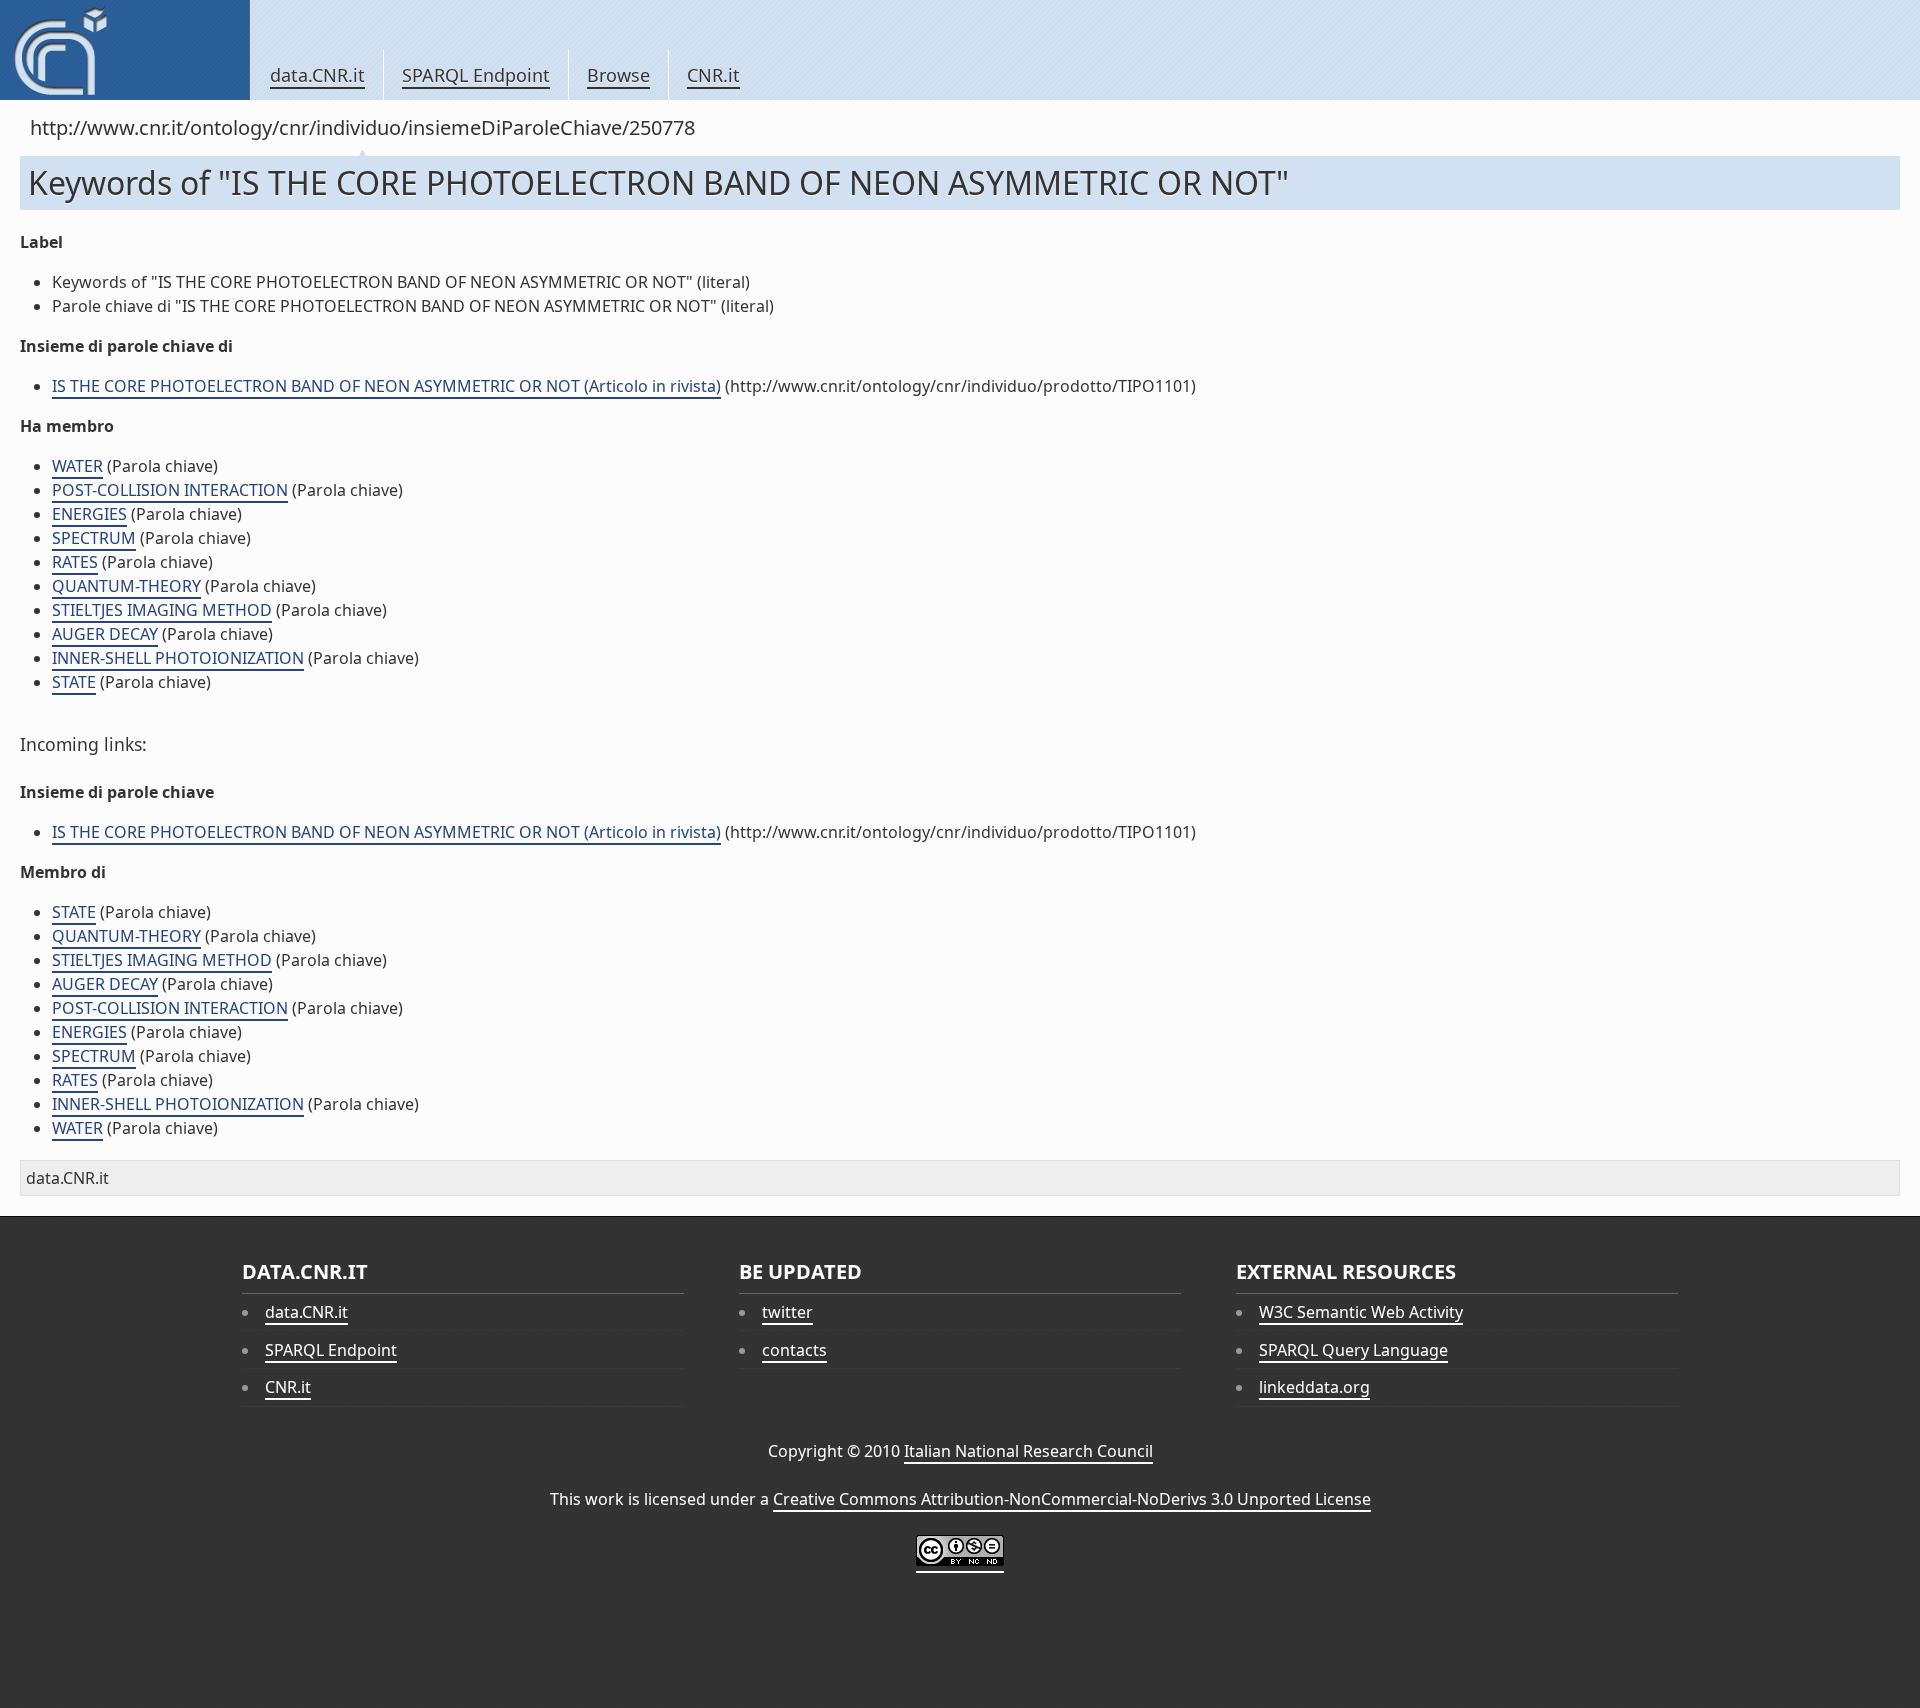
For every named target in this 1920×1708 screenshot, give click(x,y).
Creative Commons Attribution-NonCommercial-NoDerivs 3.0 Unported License (1072, 1499)
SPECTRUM (94, 538)
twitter (787, 1312)
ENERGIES (89, 514)
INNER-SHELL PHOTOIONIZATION (178, 658)
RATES (75, 562)
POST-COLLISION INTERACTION (170, 490)
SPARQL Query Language (1353, 1350)
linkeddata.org (1314, 1387)
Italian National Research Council (1028, 1451)
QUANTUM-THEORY (126, 586)
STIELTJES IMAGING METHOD (162, 610)
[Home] (124, 50)
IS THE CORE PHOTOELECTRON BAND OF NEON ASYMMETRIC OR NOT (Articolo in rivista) (386, 386)
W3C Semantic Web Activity (1361, 1312)
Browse (618, 75)
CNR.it (713, 75)
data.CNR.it (317, 75)
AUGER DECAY (105, 634)
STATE (74, 682)
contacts (794, 1350)
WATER (77, 466)
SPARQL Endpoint (476, 75)
